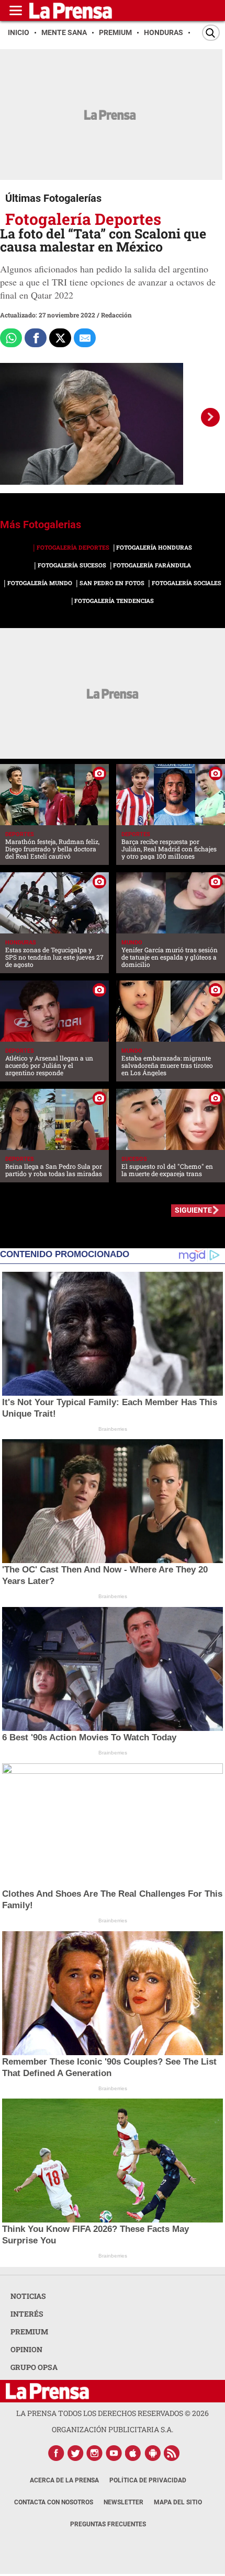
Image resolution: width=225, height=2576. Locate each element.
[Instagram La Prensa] (95, 2453)
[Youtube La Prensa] (114, 2453)
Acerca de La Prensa (64, 2480)
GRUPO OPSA (34, 2367)
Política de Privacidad (148, 2480)
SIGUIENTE (193, 1210)
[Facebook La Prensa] (56, 2453)
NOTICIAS (28, 2296)
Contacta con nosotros (54, 2502)
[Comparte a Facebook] (36, 338)
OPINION (26, 2349)
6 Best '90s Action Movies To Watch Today (89, 1737)
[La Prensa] (47, 2391)
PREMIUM (29, 2332)
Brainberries (113, 1429)
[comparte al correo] (85, 338)
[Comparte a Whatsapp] (11, 338)
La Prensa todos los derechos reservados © (113, 2413)
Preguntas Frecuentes (108, 2524)
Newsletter (123, 2502)
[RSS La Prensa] (172, 2453)
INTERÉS (27, 2314)
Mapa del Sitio (178, 2502)
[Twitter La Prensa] (75, 2453)
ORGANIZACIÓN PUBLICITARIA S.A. (113, 2429)
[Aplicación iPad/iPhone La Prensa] (133, 2453)
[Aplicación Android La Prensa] (153, 2453)
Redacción (116, 315)
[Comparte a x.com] (60, 338)
